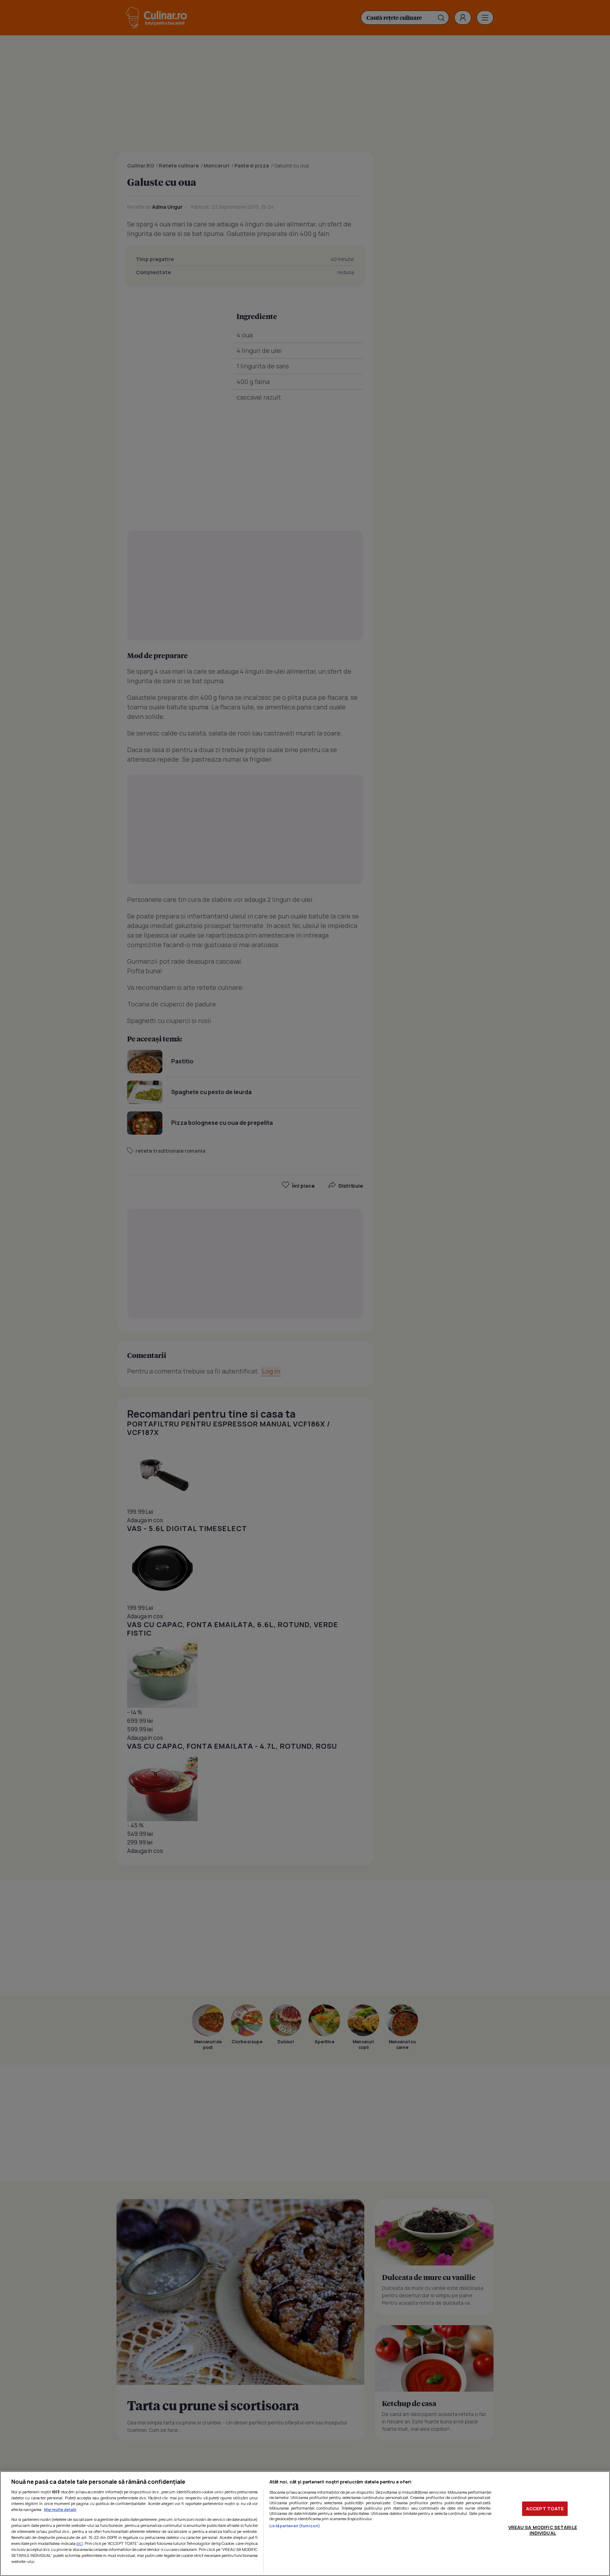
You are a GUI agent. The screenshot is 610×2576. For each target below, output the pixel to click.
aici (80, 2543)
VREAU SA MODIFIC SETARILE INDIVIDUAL (543, 2530)
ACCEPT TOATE (545, 2509)
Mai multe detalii (60, 2509)
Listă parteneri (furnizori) (295, 2526)
